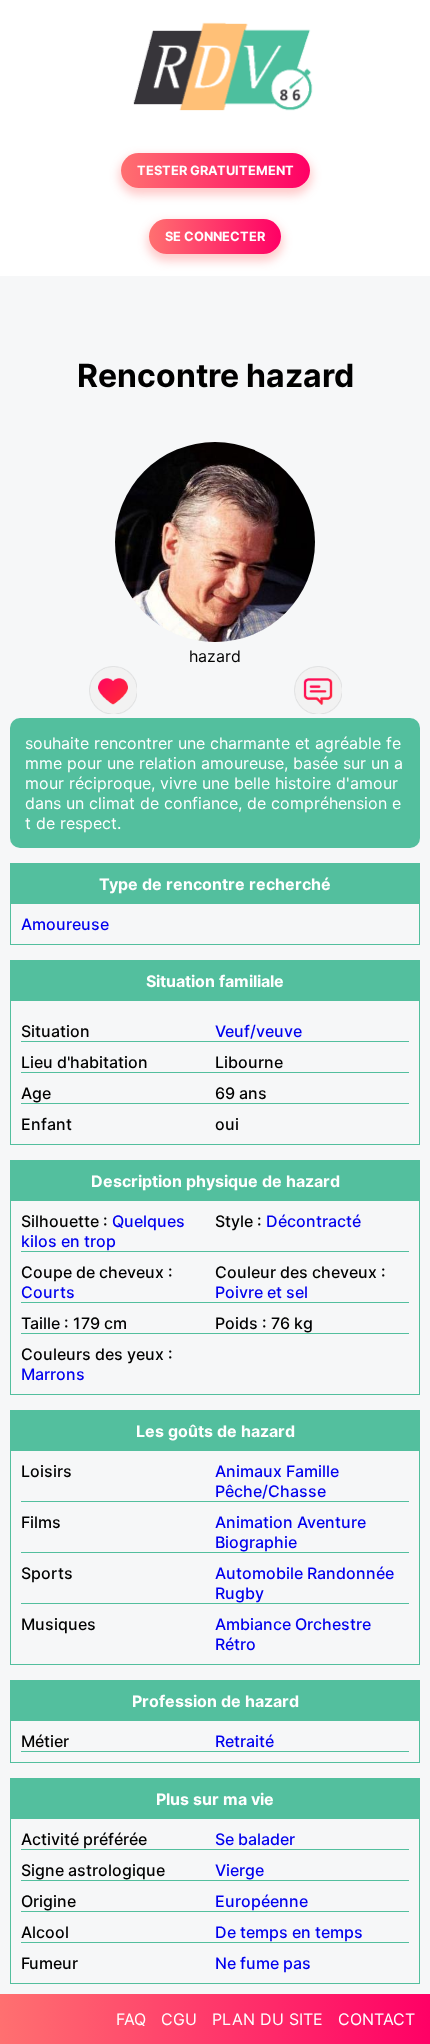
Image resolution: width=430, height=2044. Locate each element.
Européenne (261, 1901)
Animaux (248, 1471)
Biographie (256, 1542)
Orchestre (333, 1624)
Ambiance (253, 1624)
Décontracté (313, 1221)
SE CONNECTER (215, 236)
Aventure (331, 1522)
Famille (312, 1471)
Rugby (239, 1593)
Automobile (259, 1573)
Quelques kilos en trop (103, 1231)
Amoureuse (65, 924)
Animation (254, 1522)
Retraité (244, 1741)
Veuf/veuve (258, 1031)
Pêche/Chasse (270, 1491)
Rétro (235, 1644)
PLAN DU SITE (267, 2019)
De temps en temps (289, 1932)
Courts (48, 1292)
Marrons (53, 1374)
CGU (179, 2019)
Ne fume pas (263, 1963)
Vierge (239, 1870)
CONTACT (376, 2019)
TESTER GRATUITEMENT (215, 170)
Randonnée (350, 1573)
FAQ (131, 2019)
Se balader (255, 1839)
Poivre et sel (261, 1292)
